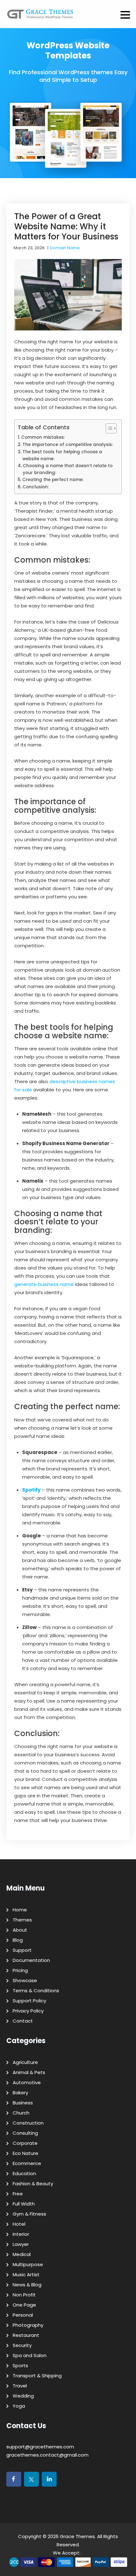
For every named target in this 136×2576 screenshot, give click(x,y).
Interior (21, 2234)
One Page (24, 2305)
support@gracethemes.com (40, 2447)
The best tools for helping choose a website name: (62, 455)
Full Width (24, 2204)
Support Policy (29, 2001)
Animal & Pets (29, 2072)
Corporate (25, 2143)
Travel (20, 2386)
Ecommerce (27, 2163)
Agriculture (25, 2062)
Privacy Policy (28, 2011)
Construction (28, 2123)
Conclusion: (36, 487)
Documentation (31, 1960)
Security (22, 2345)
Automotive (27, 2082)
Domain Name (65, 248)
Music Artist (26, 2274)
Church (21, 2113)
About (20, 1930)
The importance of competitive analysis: (68, 445)
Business (23, 2103)
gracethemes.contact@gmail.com (47, 2455)
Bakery (20, 2093)
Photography (28, 2325)
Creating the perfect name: (53, 480)
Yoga (19, 2406)
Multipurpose (28, 2264)
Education (24, 2173)
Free (18, 2194)
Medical (22, 2254)
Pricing (20, 1970)
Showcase (25, 1980)
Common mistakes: (43, 437)
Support (22, 1950)
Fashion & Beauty (33, 2184)
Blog (18, 1940)
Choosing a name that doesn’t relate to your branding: (68, 469)
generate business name (44, 1284)
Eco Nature (25, 2153)
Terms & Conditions (36, 1991)
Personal (23, 2315)
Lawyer (21, 2244)
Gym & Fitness (29, 2214)
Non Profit (24, 2295)
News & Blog (27, 2285)
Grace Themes (77, 2536)
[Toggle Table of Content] (108, 428)
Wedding (23, 2396)
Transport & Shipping (37, 2376)
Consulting (25, 2133)
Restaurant (26, 2335)
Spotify (31, 1490)
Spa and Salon (30, 2355)
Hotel (19, 2224)
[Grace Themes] (40, 16)
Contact (23, 2021)
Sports (20, 2365)
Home (20, 1910)
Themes (22, 1920)
